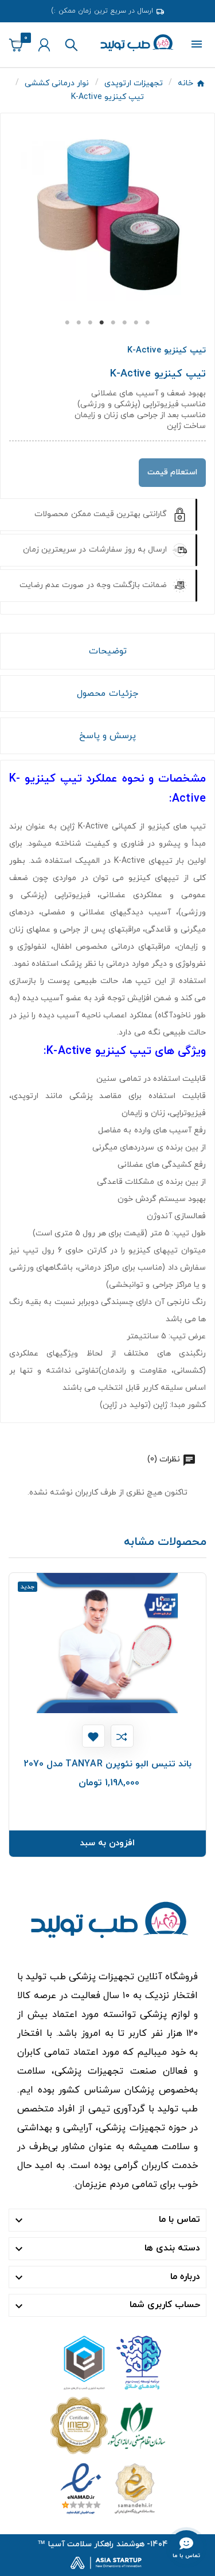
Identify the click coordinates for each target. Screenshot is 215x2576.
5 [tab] (114, 323)
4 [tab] (102, 323)
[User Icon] (44, 45)
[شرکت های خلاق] (108, 2362)
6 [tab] (125, 323)
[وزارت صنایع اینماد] (108, 2488)
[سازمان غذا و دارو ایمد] (108, 2425)
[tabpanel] (107, 215)
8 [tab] (148, 323)
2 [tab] (79, 323)
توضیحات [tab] (108, 651)
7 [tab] (136, 323)
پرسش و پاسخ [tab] (107, 736)
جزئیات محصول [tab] (107, 693)
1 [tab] (68, 323)
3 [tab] (91, 323)
